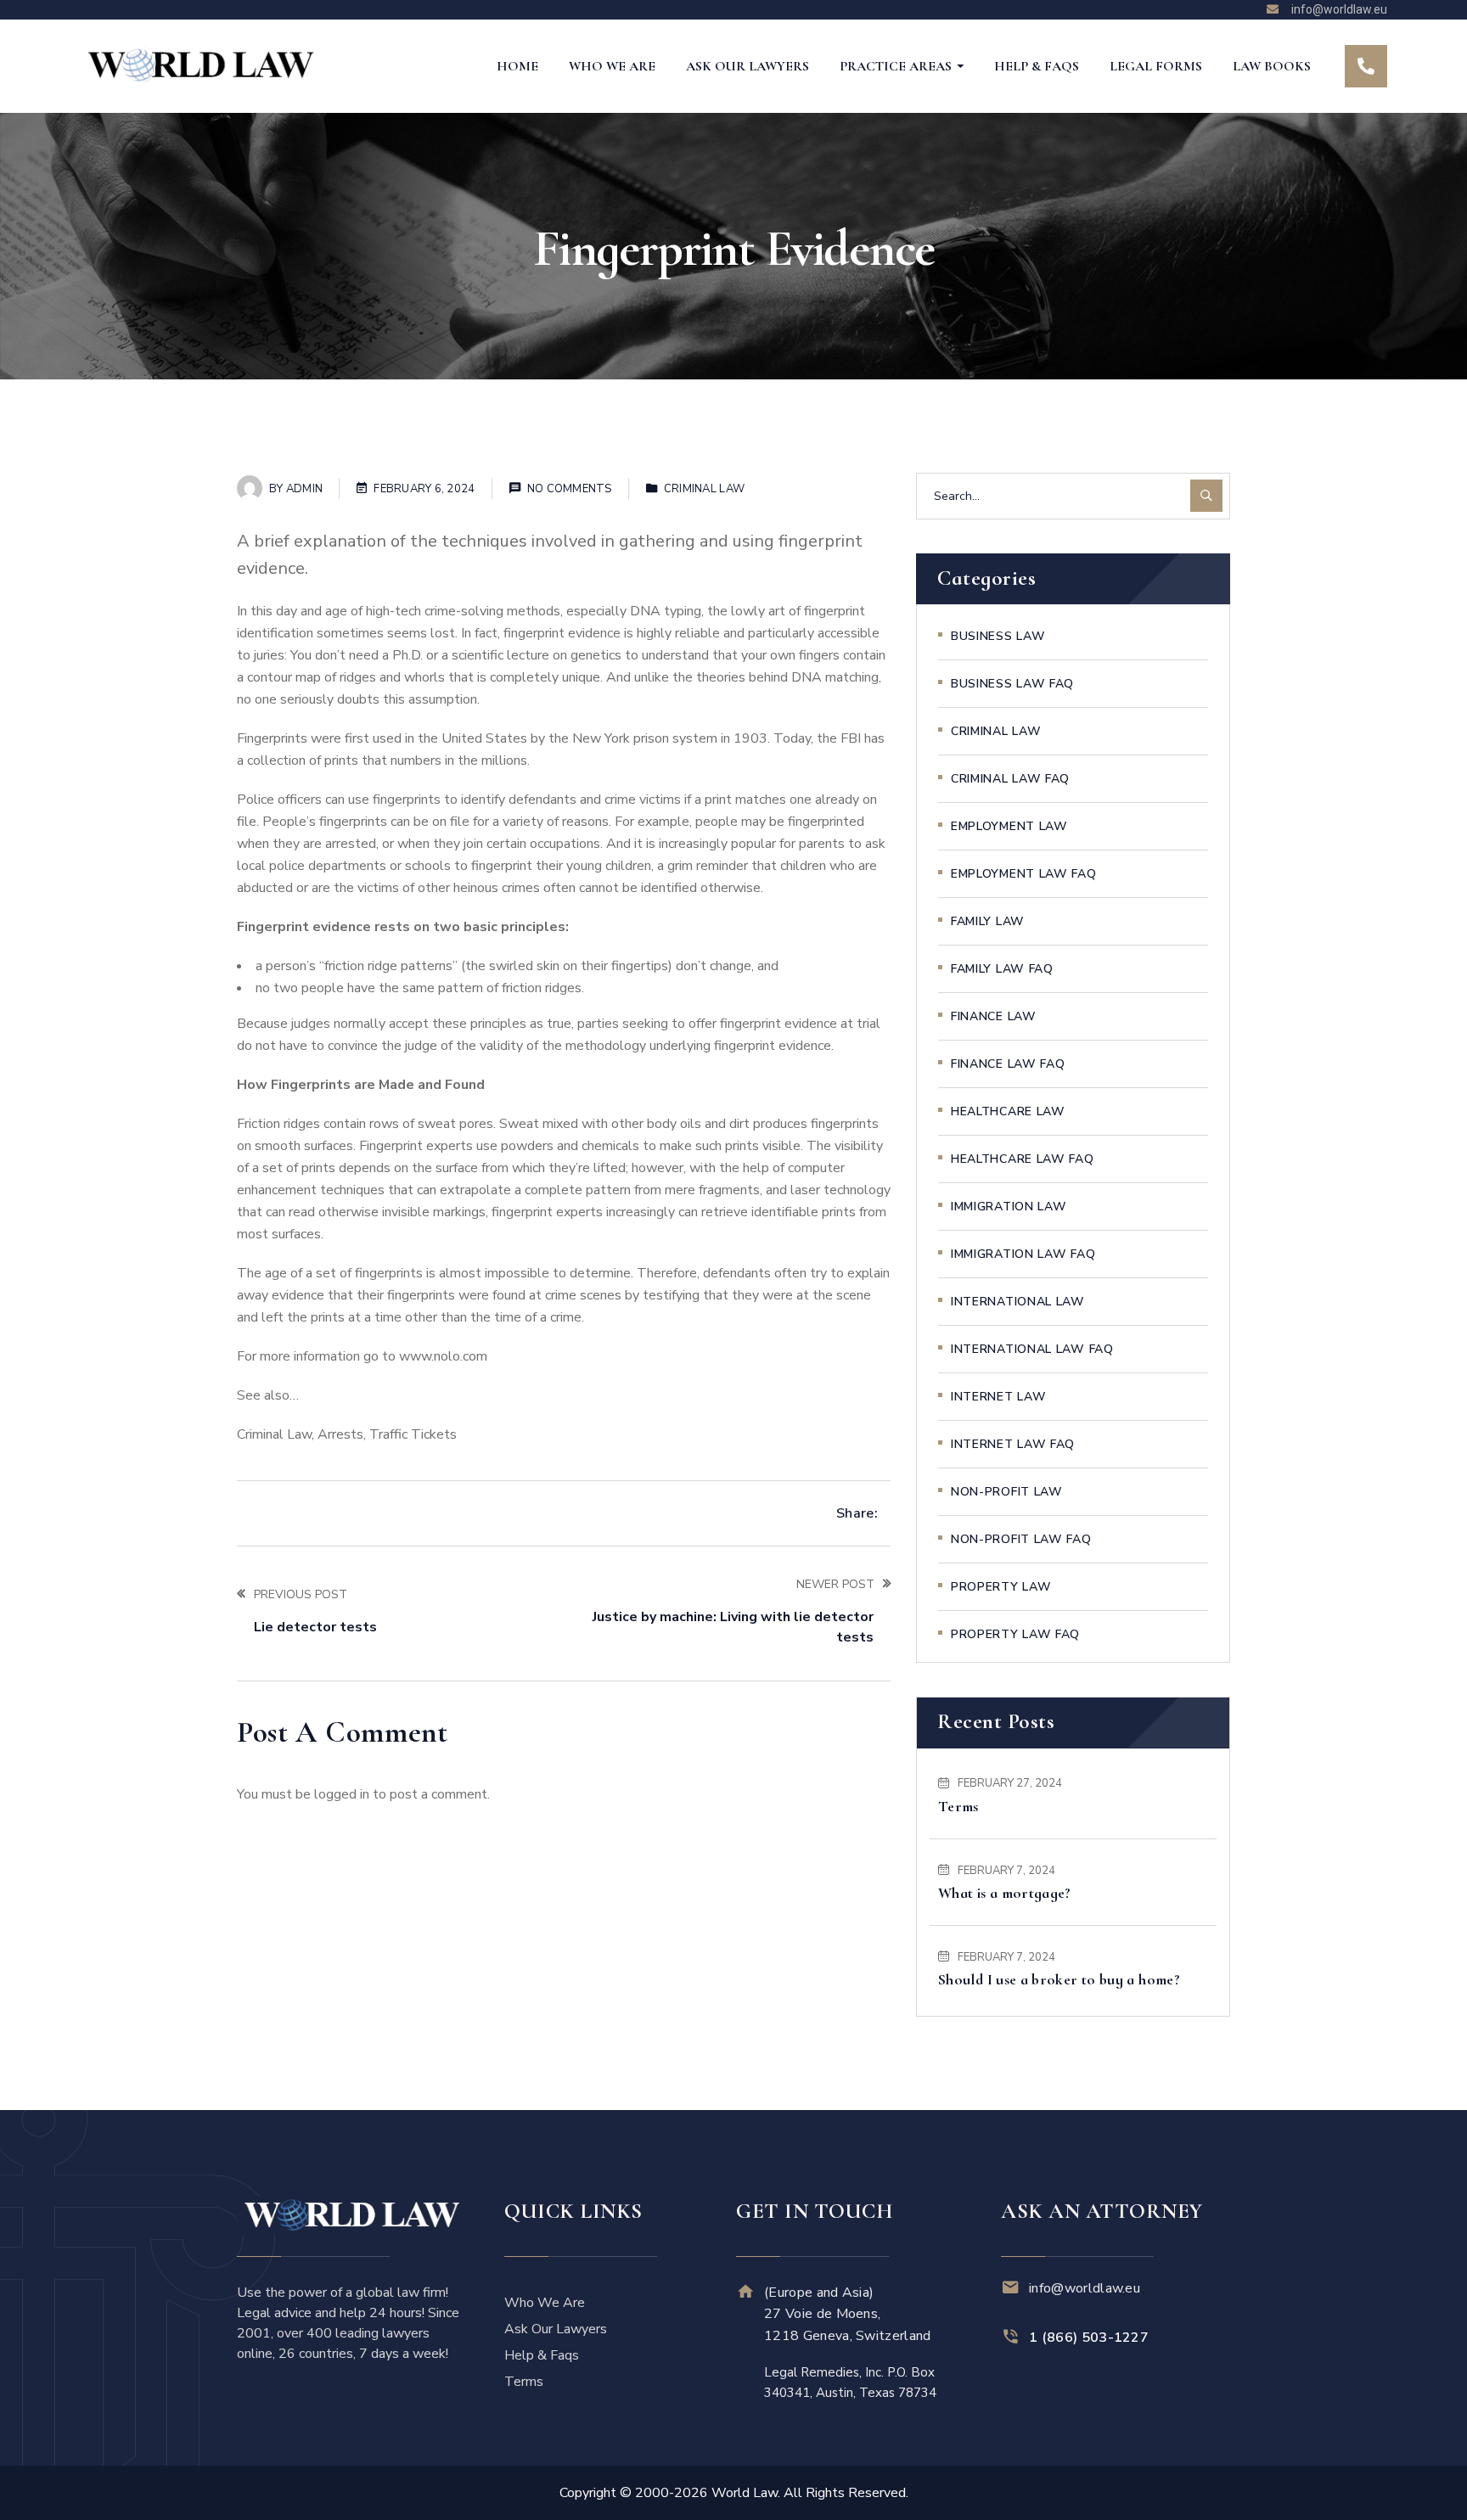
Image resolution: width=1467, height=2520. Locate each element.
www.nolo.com (443, 1356)
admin (304, 489)
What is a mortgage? (1005, 1893)
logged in (342, 1794)
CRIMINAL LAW (704, 489)
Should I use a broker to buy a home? (1059, 1979)
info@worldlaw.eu (1085, 2288)
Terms (958, 1806)
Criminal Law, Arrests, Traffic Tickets (347, 1434)
